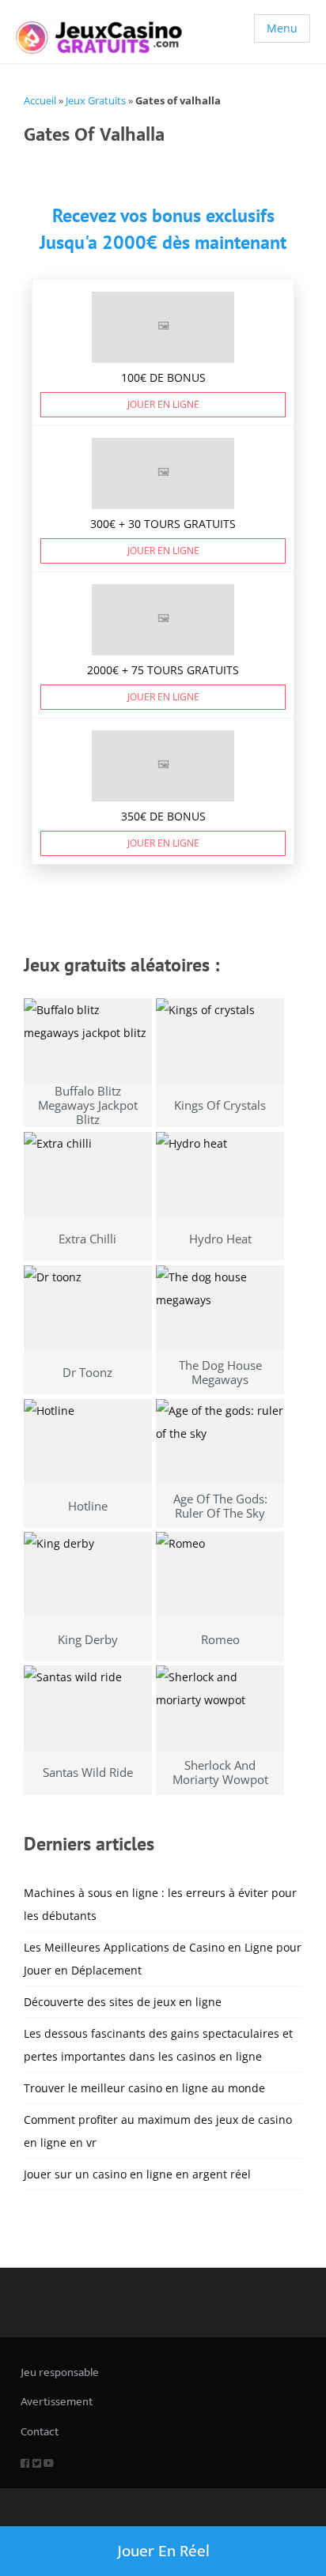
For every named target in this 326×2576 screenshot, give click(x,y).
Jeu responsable (60, 2372)
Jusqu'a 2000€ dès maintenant (163, 242)
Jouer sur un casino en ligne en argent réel (137, 2174)
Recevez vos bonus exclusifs (163, 215)
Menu (282, 28)
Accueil (40, 100)
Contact (40, 2432)
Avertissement (57, 2402)
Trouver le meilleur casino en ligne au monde (144, 2088)
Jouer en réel (163, 2551)
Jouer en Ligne (163, 404)
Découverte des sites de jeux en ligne (123, 2002)
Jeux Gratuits (96, 100)
